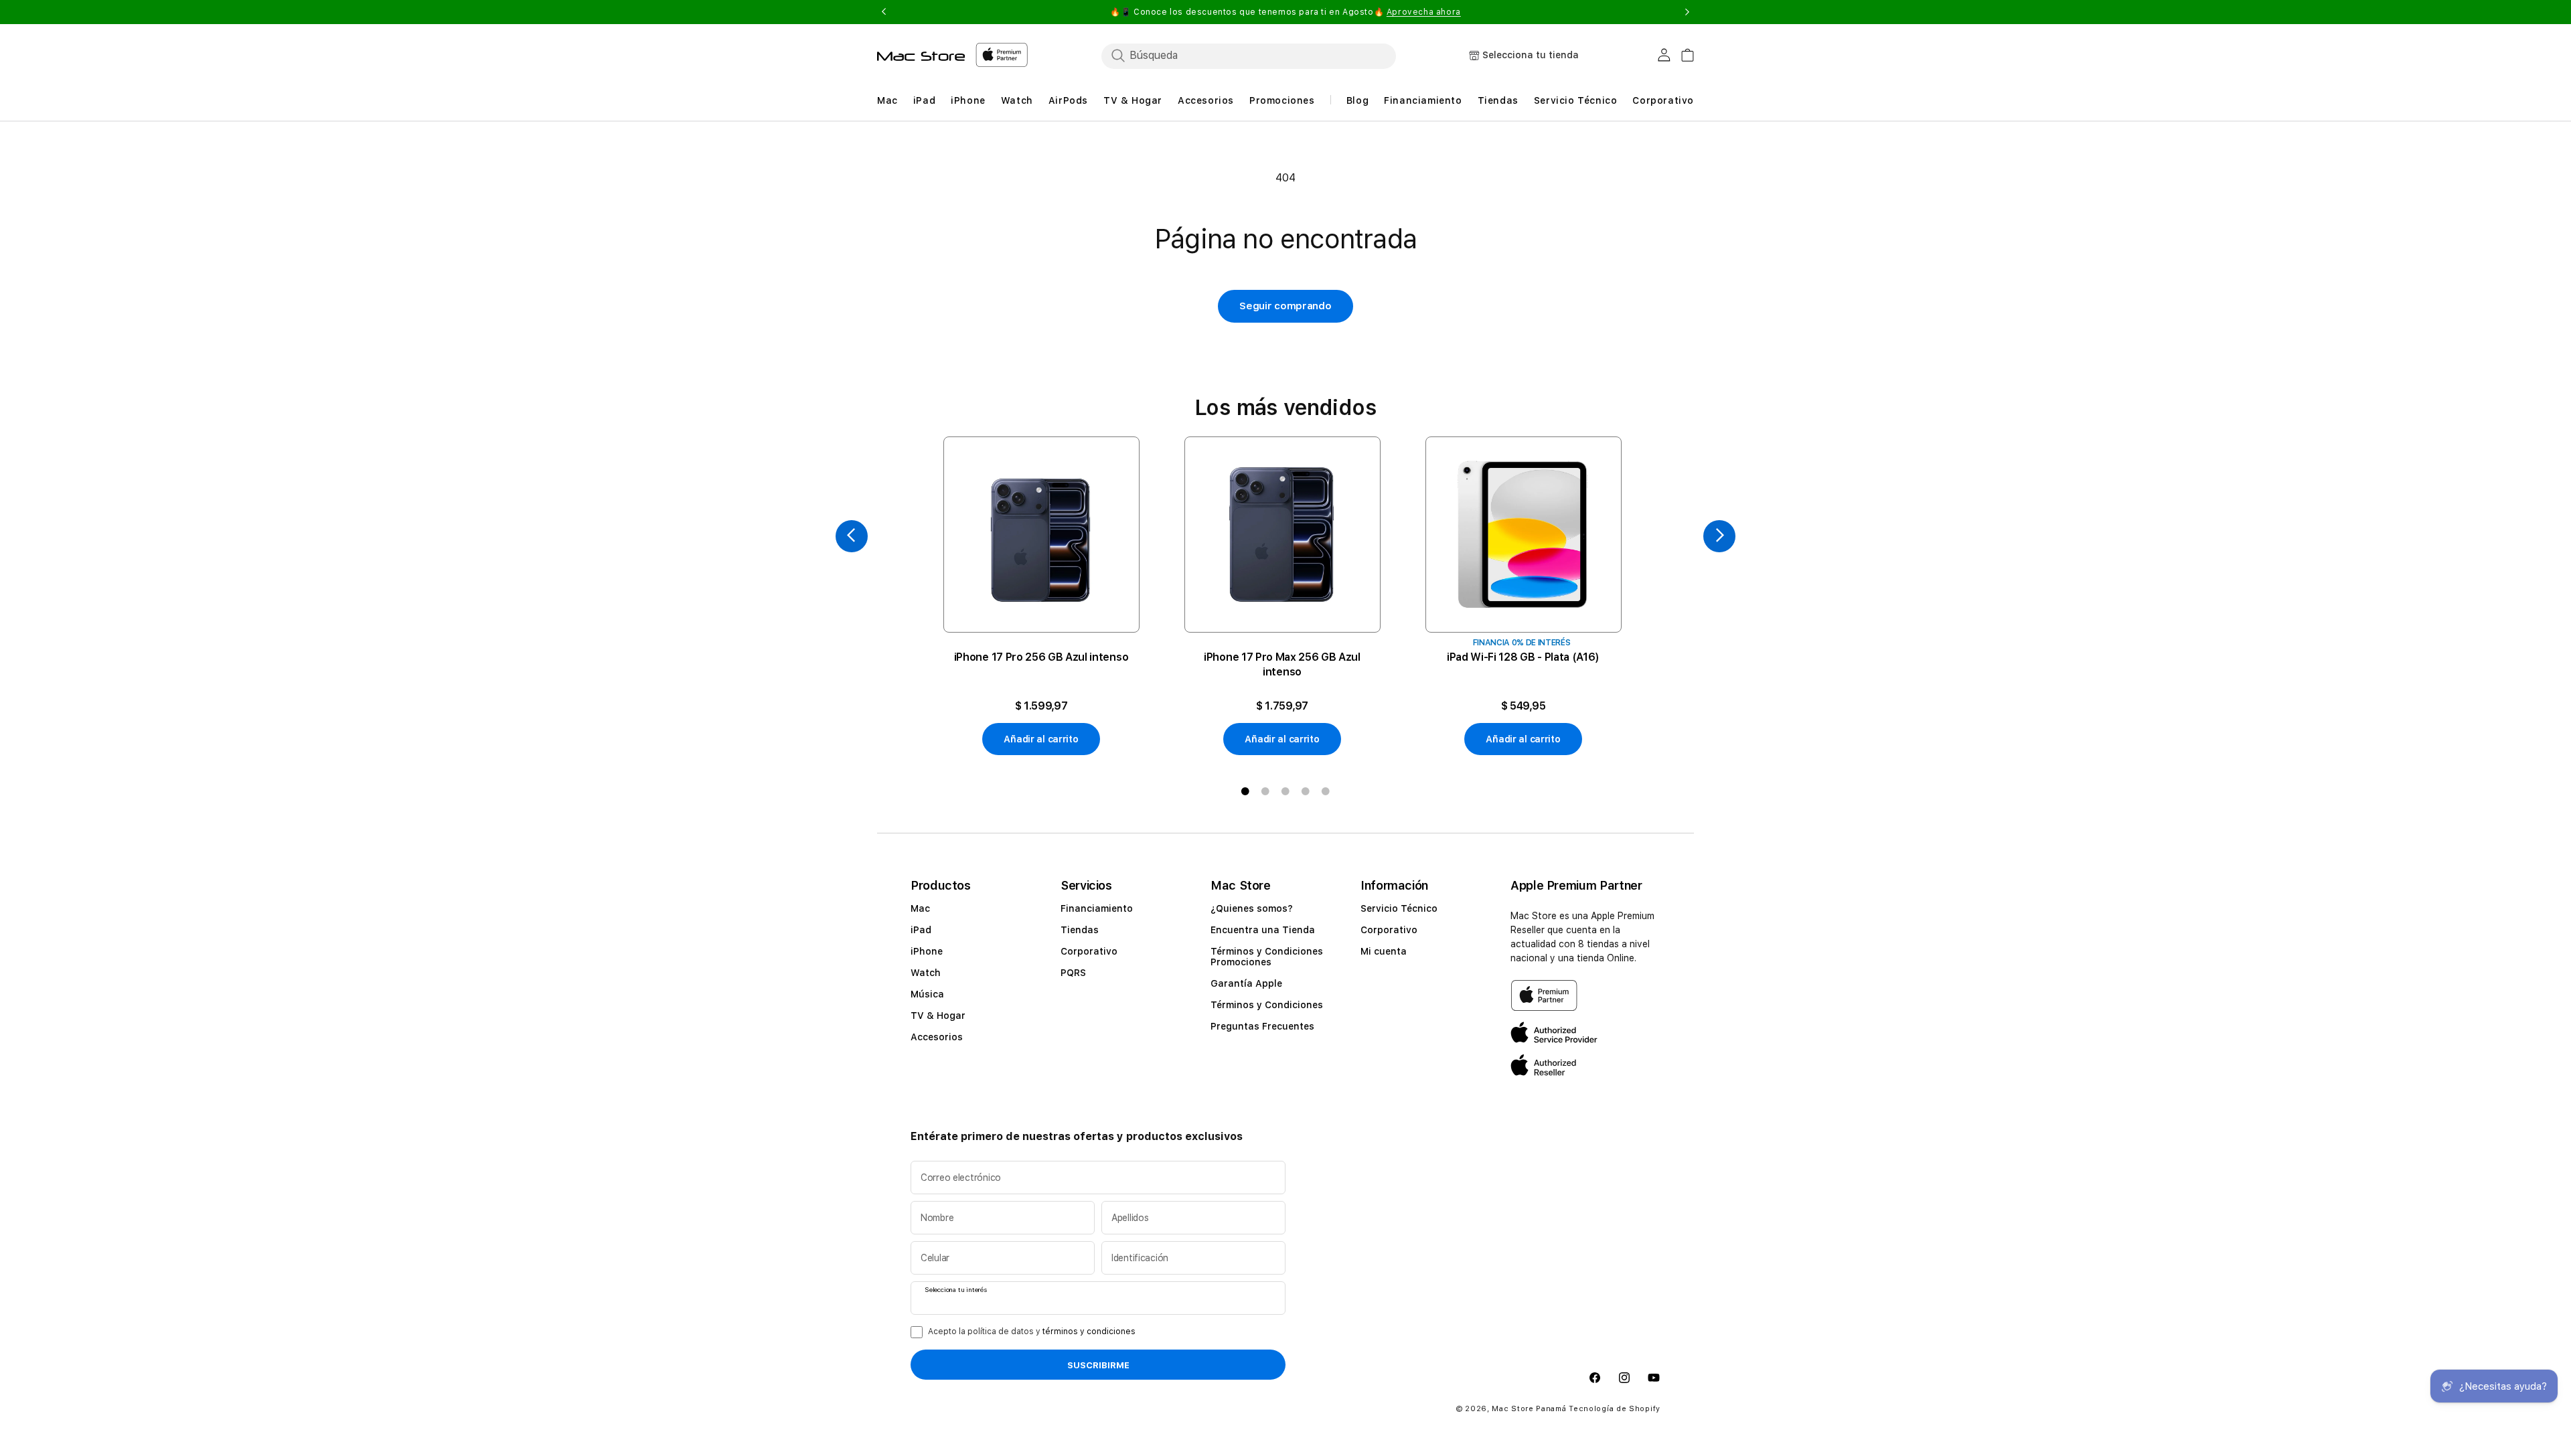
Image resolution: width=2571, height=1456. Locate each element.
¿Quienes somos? (1252, 908)
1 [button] (1245, 791)
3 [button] (1285, 791)
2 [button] (1265, 791)
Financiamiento (1097, 908)
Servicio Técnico (1399, 908)
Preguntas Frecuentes (1262, 1026)
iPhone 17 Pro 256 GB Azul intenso (1041, 657)
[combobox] (1249, 56)
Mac (920, 908)
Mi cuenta (1384, 951)
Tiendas (1080, 930)
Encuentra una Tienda (1263, 930)
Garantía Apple (1246, 983)
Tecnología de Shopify (1615, 1409)
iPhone (927, 951)
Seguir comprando (1285, 306)
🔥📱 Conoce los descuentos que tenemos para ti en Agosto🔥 (1285, 12)
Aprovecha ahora (1424, 12)
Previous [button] (884, 12)
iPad (921, 930)
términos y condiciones (1089, 1331)
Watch (926, 973)
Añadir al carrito (1041, 739)
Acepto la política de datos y (1032, 1331)
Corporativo (1089, 951)
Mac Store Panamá (1529, 1409)
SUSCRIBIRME (1098, 1365)
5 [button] (1326, 791)
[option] (1041, 596)
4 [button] (1306, 791)
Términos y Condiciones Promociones (1267, 957)
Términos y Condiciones (1267, 1005)
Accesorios (937, 1037)
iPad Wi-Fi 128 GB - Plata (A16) (1523, 657)
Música (927, 994)
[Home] (921, 56)
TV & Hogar (938, 1016)
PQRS (1073, 973)
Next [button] (1687, 12)
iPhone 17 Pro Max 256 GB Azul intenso (1282, 664)
